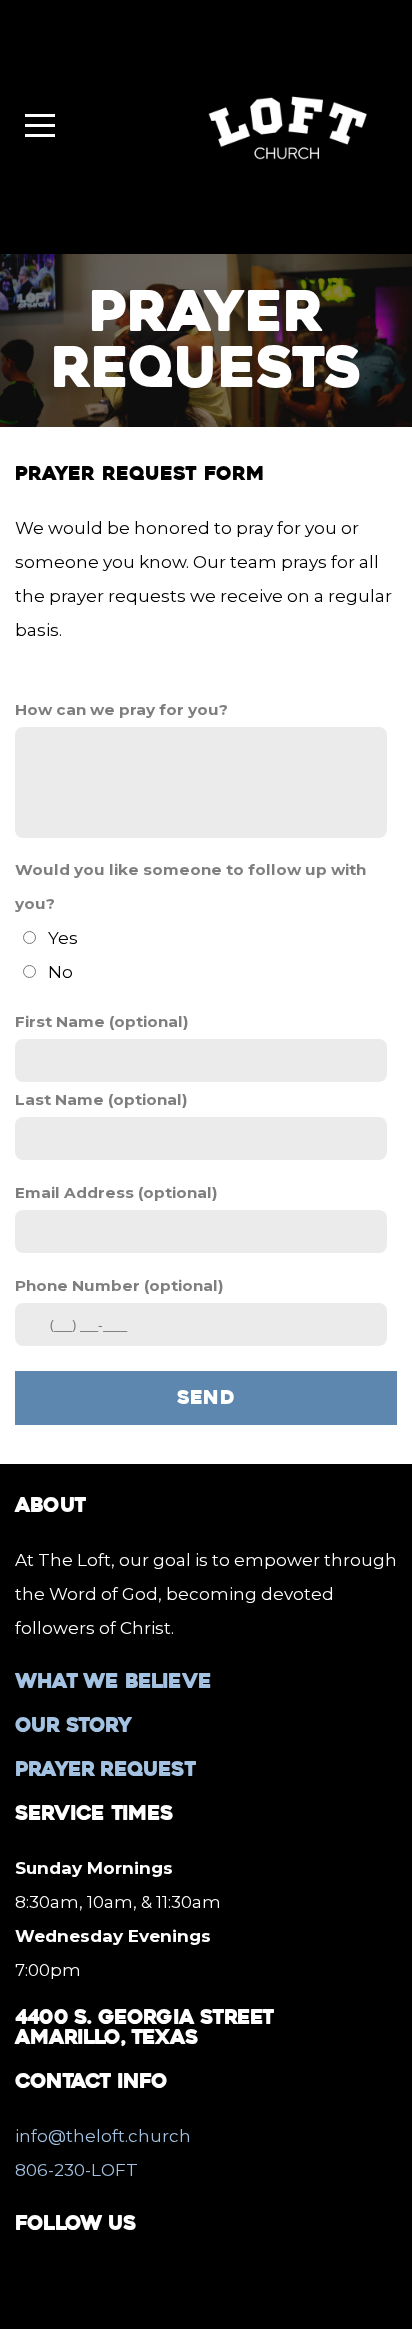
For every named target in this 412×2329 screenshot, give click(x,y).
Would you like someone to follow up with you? (190, 886)
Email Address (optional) (116, 1192)
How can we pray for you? (121, 709)
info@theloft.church (103, 2136)
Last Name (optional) (101, 1099)
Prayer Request (105, 1769)
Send (206, 1397)
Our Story (73, 1725)
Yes (63, 938)
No (60, 972)
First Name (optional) (102, 1021)
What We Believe (113, 1681)
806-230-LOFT (76, 2170)
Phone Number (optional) (119, 1285)
